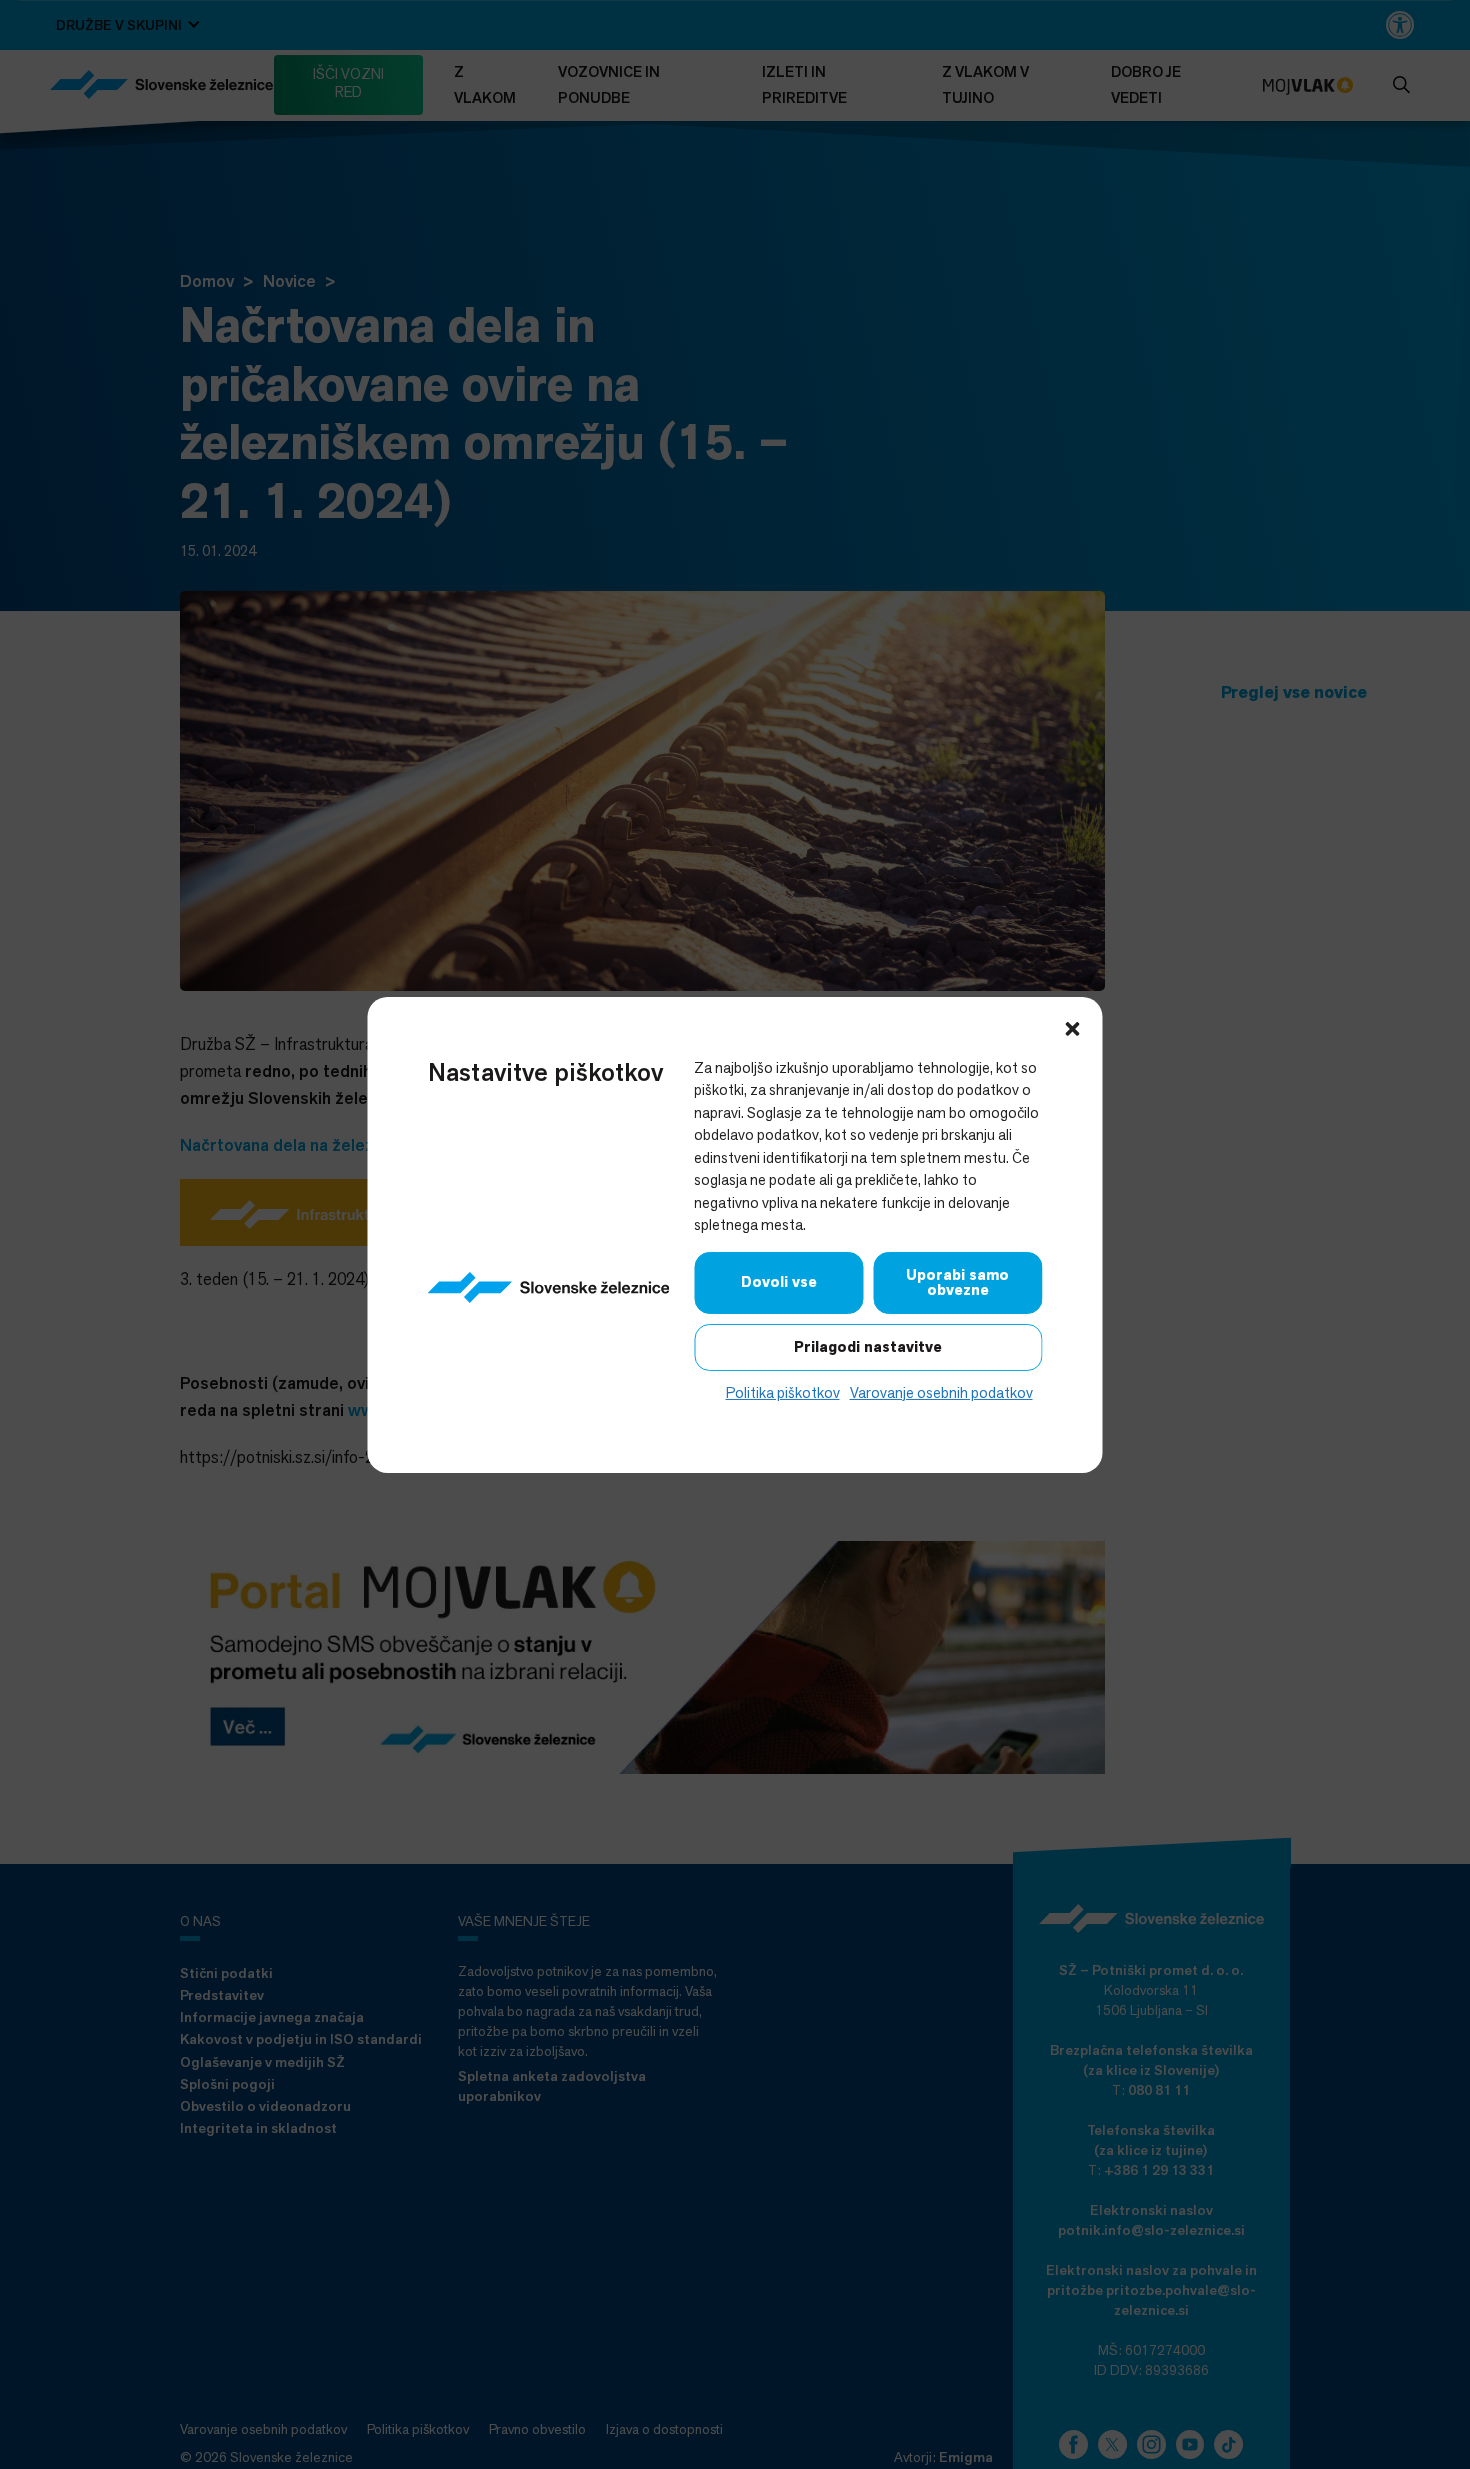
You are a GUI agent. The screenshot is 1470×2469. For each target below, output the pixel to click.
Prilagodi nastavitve (868, 1346)
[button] (1073, 1026)
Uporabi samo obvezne (957, 1281)
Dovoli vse (779, 1282)
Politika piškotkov (783, 1391)
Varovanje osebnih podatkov (941, 1391)
